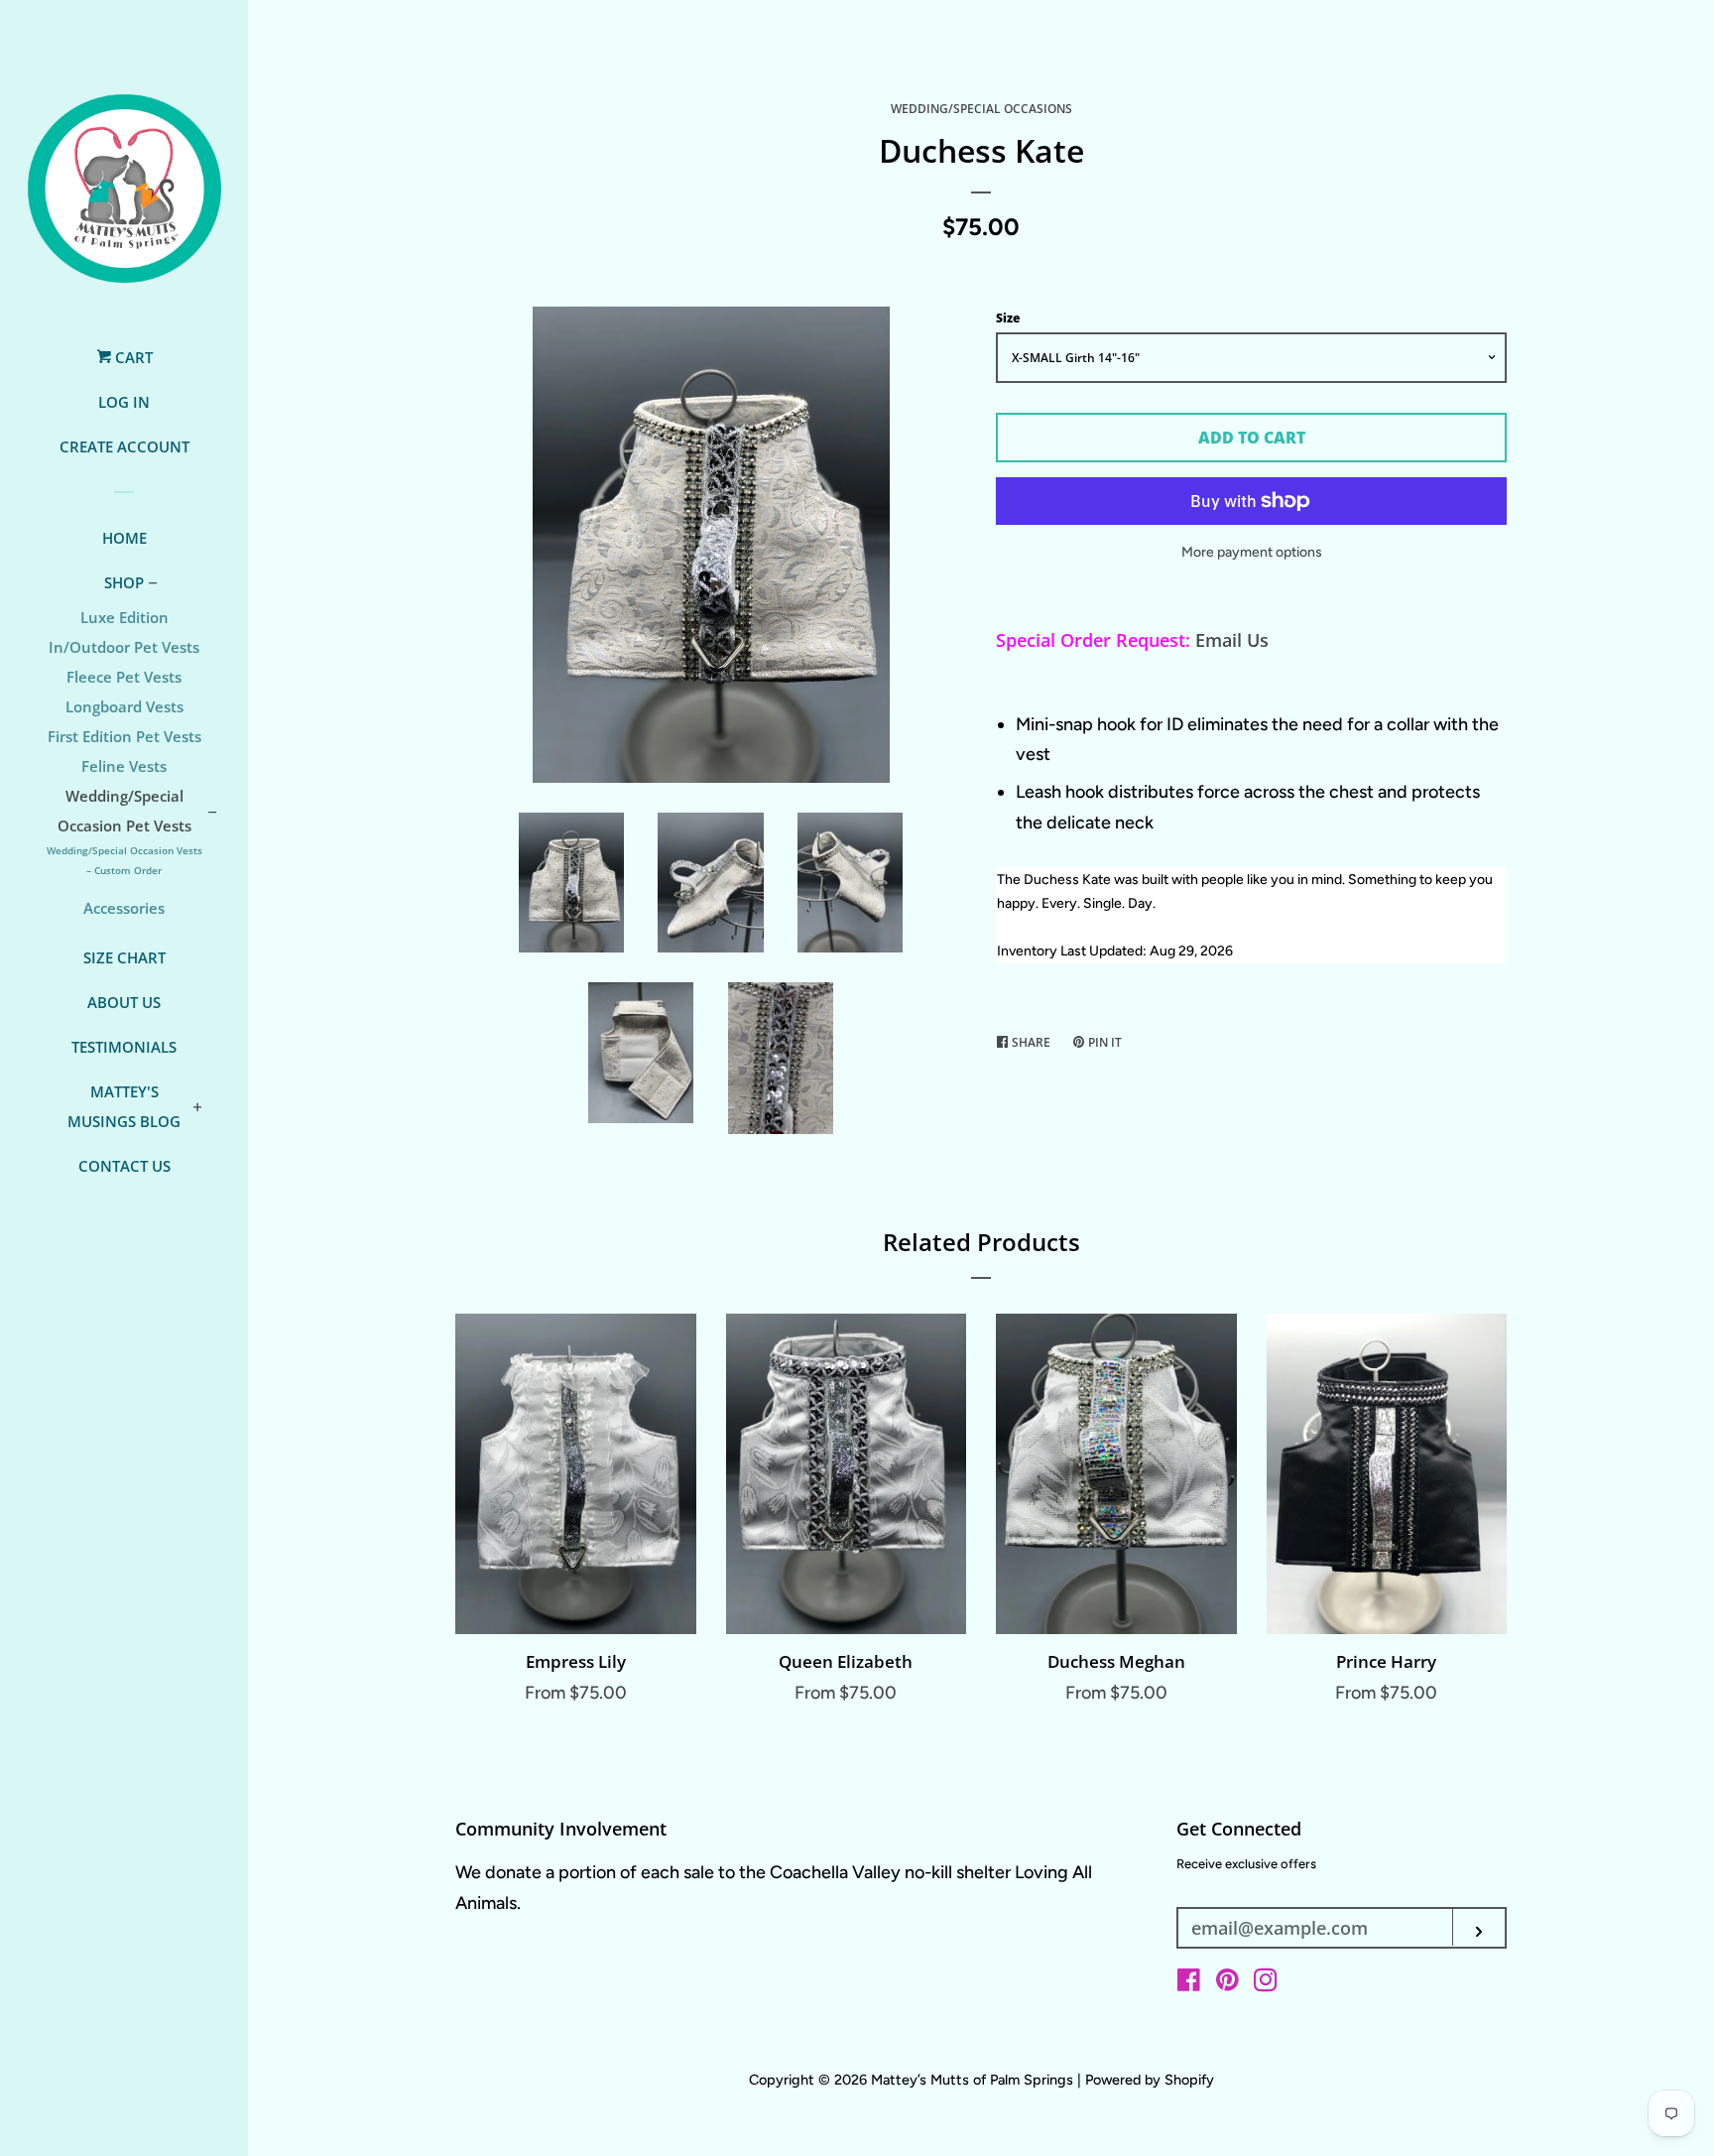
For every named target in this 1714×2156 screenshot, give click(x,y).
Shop (124, 582)
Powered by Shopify (1150, 2080)
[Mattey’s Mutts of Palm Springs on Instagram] (1266, 1983)
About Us (124, 1002)
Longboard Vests (124, 706)
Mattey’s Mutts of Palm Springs (974, 2080)
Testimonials (124, 1047)
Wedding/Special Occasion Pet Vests (124, 811)
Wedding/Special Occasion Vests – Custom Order (124, 860)
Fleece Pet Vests (124, 677)
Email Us (1232, 640)
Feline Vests (124, 766)
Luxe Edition (124, 617)
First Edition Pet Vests (124, 736)
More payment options (1252, 552)
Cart (132, 357)
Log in (124, 402)
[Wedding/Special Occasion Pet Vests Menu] (212, 814)
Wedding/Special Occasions (981, 109)
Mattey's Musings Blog (124, 1106)
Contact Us (124, 1166)
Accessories (124, 908)
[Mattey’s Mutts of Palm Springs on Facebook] (1189, 1983)
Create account (124, 446)
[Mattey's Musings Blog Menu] (197, 1108)
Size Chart (124, 957)
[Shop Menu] (153, 584)
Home (124, 538)
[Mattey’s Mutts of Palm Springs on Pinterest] (1227, 1983)
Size (1008, 318)
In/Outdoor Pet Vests (124, 647)
